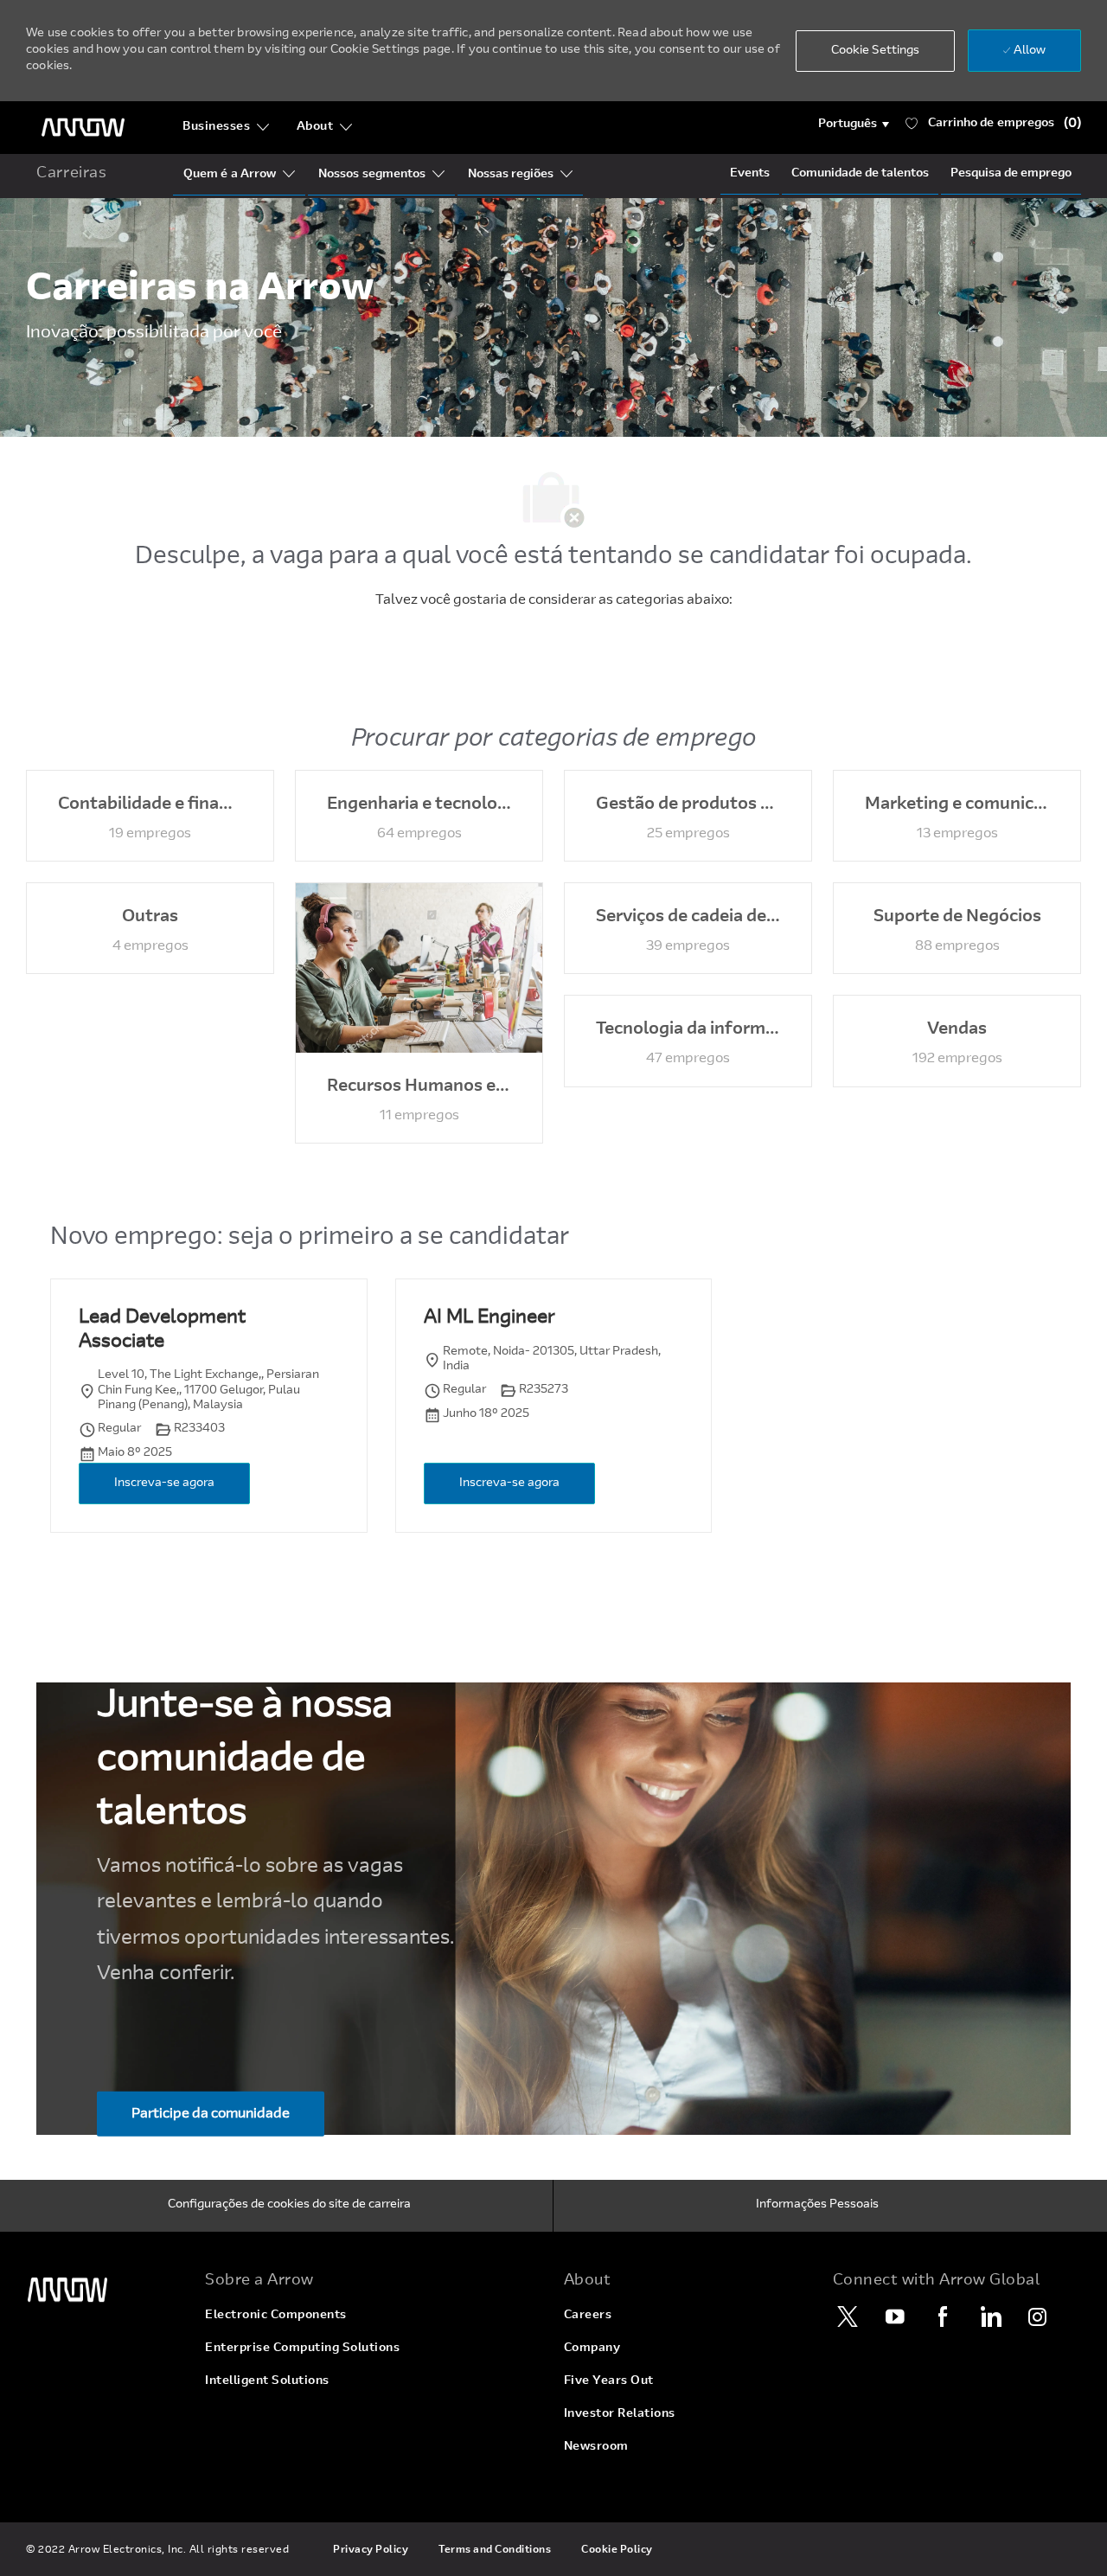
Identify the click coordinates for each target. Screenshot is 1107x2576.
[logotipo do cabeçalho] (83, 128)
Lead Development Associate (162, 1330)
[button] (854, 125)
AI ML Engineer (489, 1318)
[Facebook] (943, 2316)
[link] (105, 2290)
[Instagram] (1038, 2316)
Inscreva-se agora (164, 1483)
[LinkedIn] (990, 2316)
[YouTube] (895, 2316)
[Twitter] (848, 2316)
